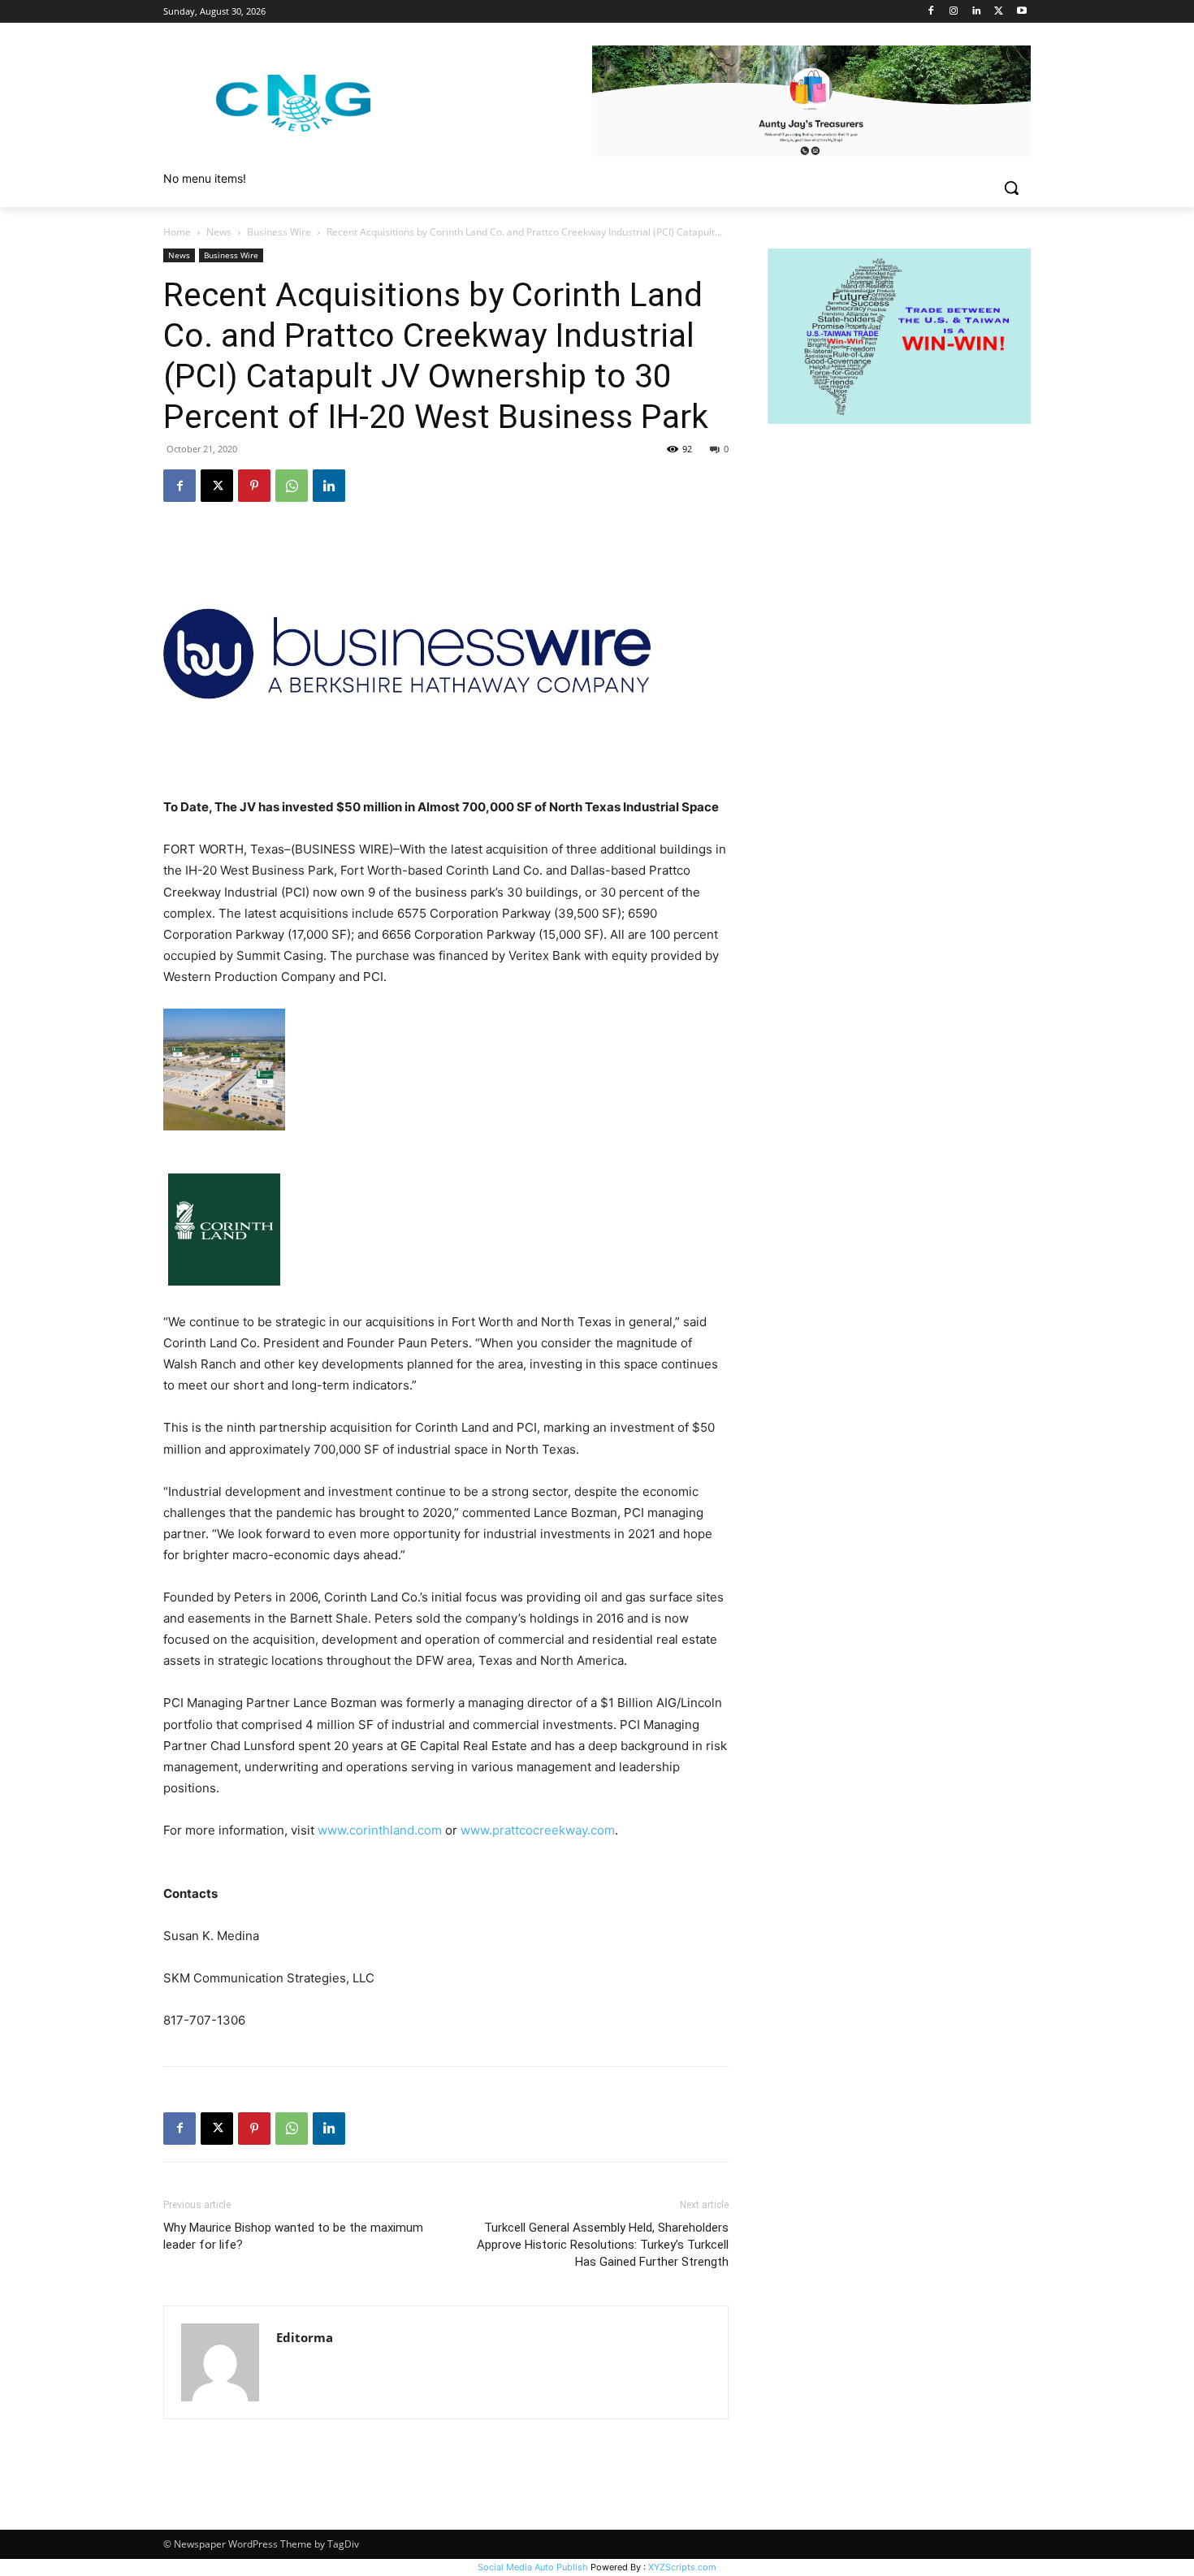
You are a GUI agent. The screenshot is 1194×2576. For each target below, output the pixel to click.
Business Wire (279, 232)
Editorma (305, 2337)
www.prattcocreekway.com (538, 1830)
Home (177, 232)
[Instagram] (954, 12)
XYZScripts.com (682, 2567)
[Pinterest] (254, 486)
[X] (999, 12)
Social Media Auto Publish (533, 2567)
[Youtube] (1021, 12)
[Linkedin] (977, 12)
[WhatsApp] (292, 486)
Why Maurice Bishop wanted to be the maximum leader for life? (293, 2236)
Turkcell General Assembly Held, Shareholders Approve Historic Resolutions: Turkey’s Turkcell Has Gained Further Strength (603, 2245)
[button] (1011, 188)
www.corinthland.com (380, 1830)
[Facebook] (931, 12)
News (219, 232)
